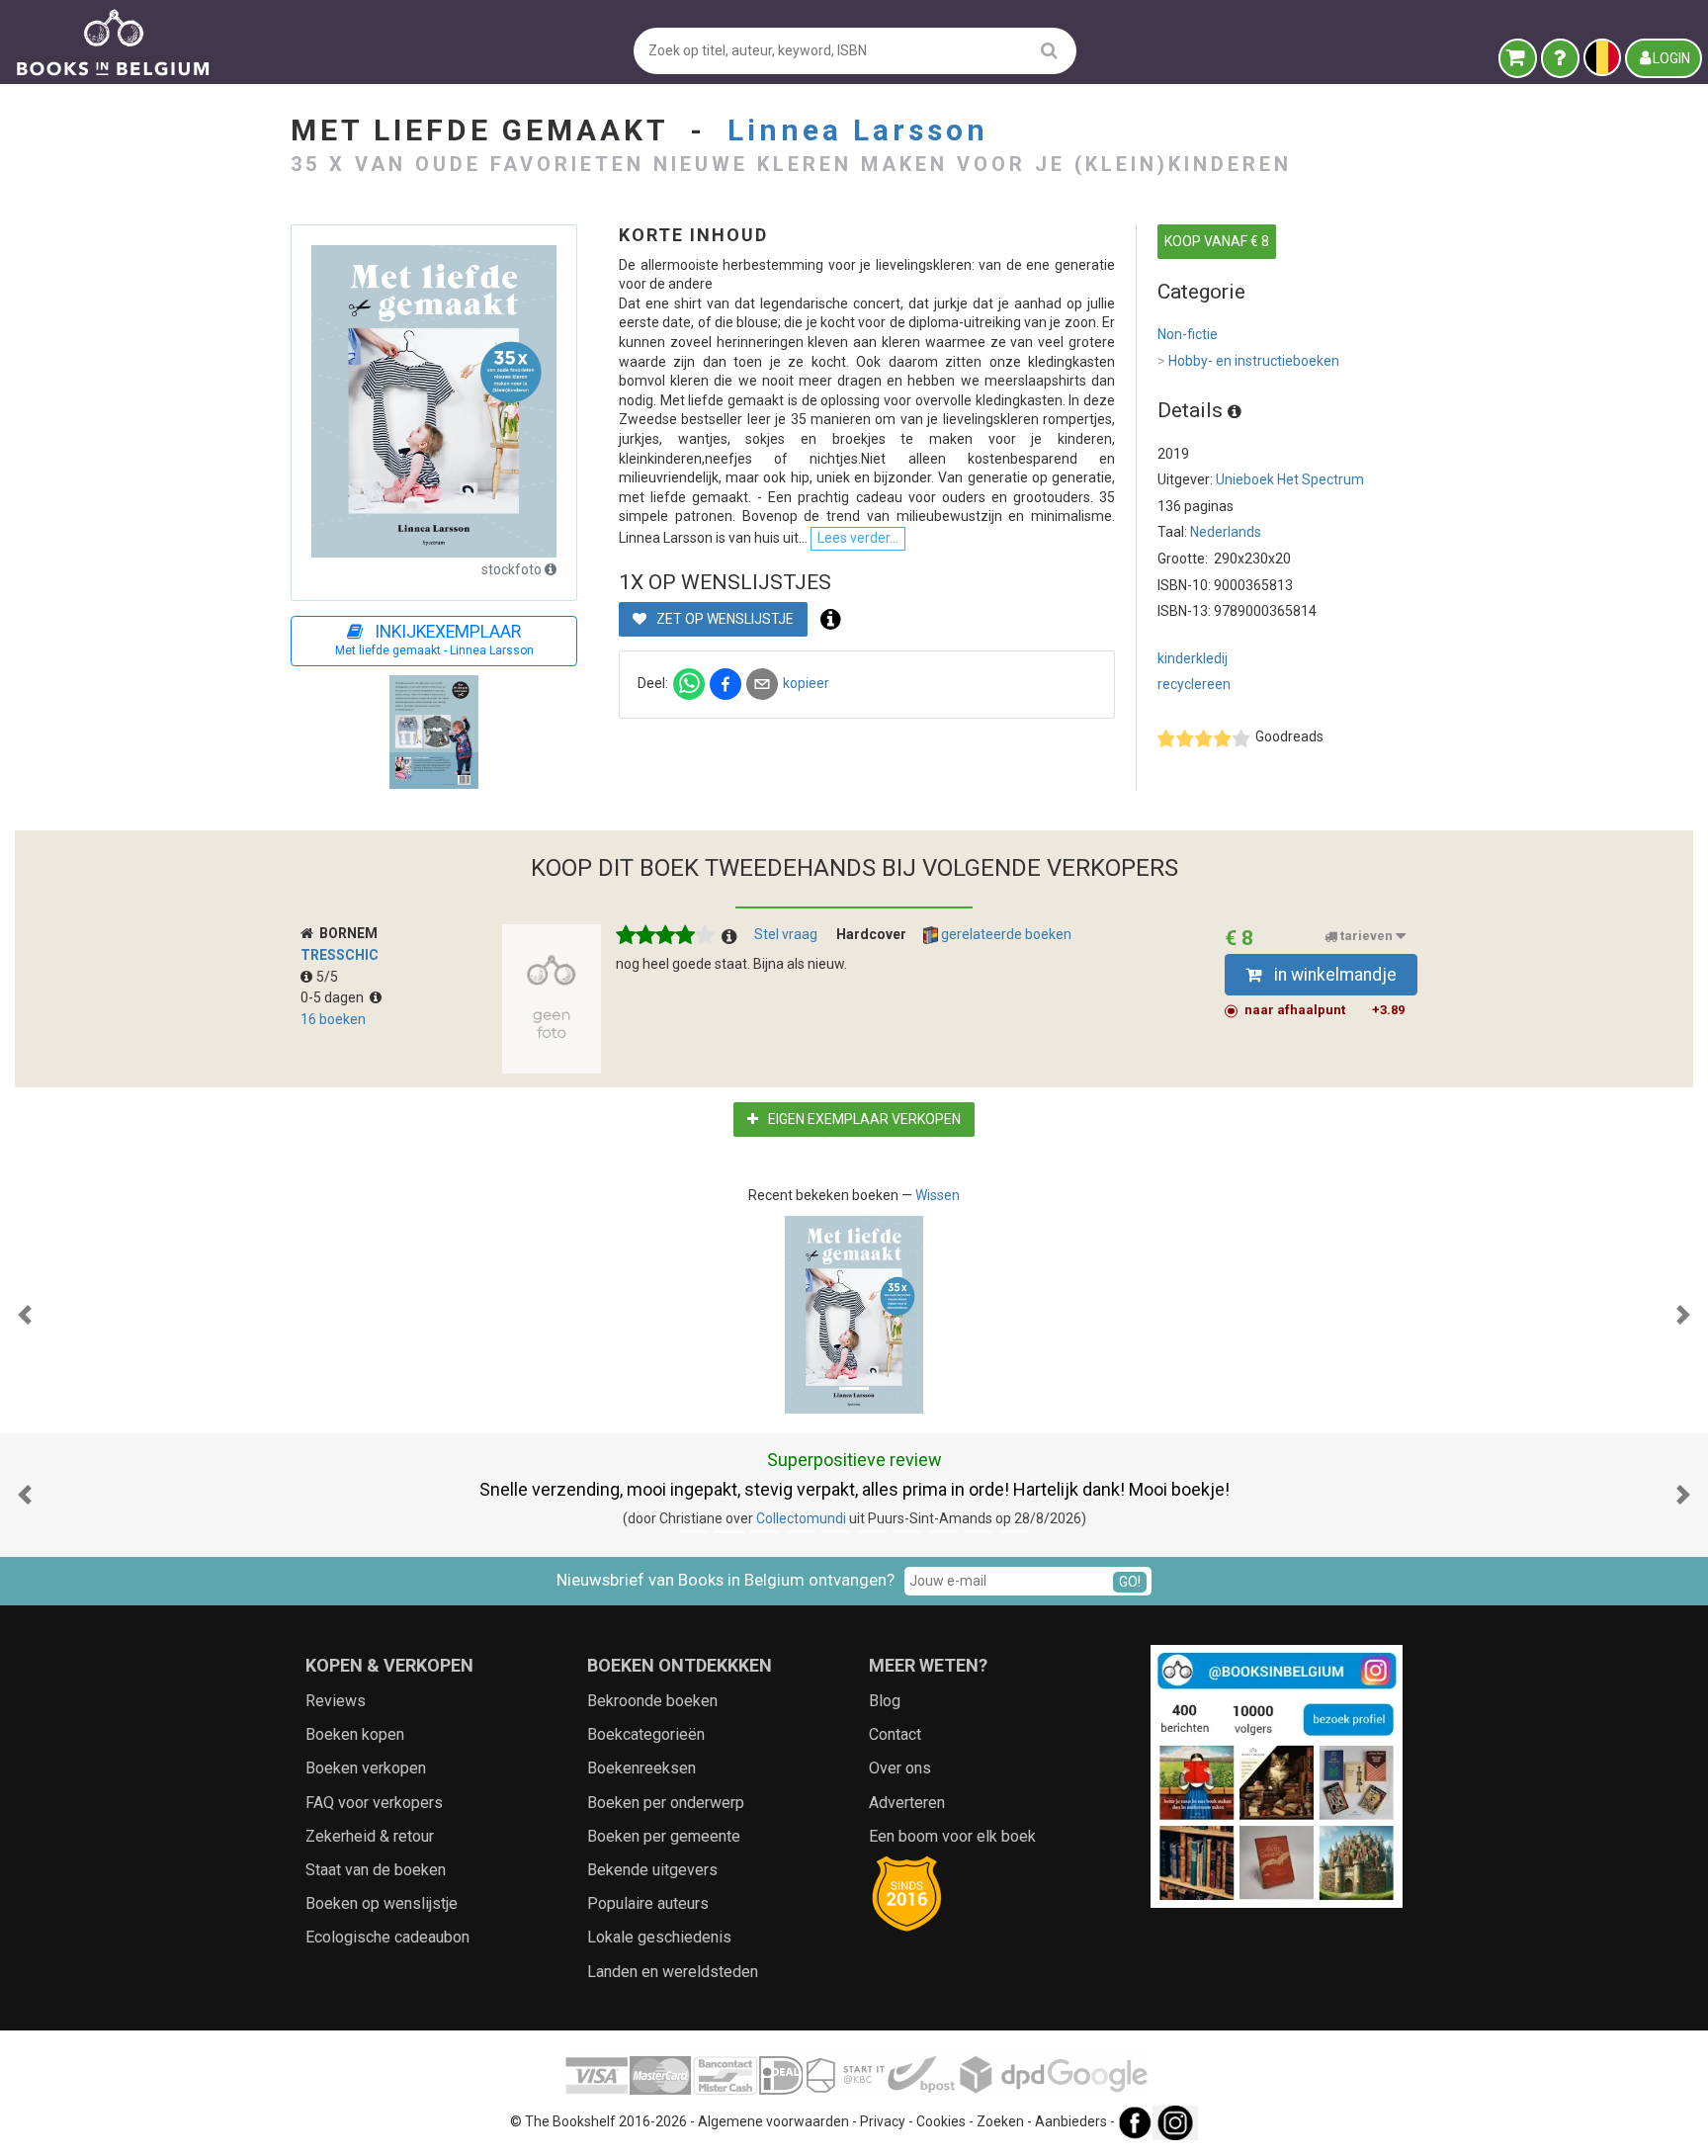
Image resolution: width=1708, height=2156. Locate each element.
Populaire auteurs (648, 1903)
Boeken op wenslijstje (382, 1903)
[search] (1049, 50)
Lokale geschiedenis (659, 1937)
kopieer (806, 683)
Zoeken (1000, 2121)
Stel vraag (786, 934)
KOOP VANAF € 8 (1217, 241)
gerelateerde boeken (1005, 934)
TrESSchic (340, 955)
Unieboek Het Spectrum (1290, 479)
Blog (885, 1701)
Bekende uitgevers (652, 1870)
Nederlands (1226, 532)
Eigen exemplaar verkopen (863, 1119)
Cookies (941, 2121)
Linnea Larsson (858, 130)
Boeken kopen (355, 1734)
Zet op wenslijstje (724, 619)
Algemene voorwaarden (773, 2121)
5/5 (327, 977)
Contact (895, 1734)
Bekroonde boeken (652, 1701)
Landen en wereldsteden (673, 1972)
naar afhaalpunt (1324, 1010)
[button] (25, 1315)
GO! (1130, 1582)
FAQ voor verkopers (374, 1803)
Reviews (336, 1701)
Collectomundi (801, 1518)
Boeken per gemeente (664, 1836)
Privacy (883, 2121)
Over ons (900, 1768)
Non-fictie (1188, 334)
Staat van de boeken (376, 1870)
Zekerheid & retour (370, 1836)
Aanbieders (1071, 2121)
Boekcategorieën (646, 1734)
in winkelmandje (1333, 975)
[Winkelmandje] (1518, 58)
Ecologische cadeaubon (387, 1937)
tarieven (1366, 937)
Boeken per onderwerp (666, 1803)
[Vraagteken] (1560, 58)
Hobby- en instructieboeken (1248, 361)
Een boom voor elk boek (952, 1836)
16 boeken (333, 1019)
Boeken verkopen (366, 1768)
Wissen (938, 1195)
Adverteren (907, 1803)
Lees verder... (858, 538)
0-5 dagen (335, 997)
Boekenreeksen (641, 1768)
